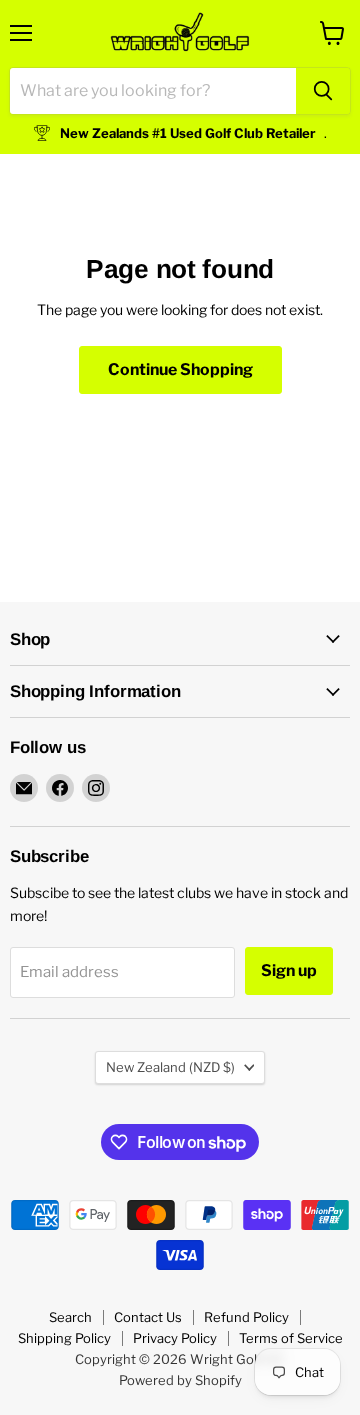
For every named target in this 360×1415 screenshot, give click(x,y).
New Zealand (170, 1067)
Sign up (289, 970)
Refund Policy (246, 1317)
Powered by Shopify (180, 1380)
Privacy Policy (175, 1338)
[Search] (323, 91)
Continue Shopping (180, 369)
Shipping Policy (64, 1338)
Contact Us (148, 1317)
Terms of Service (291, 1338)
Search (70, 1317)
